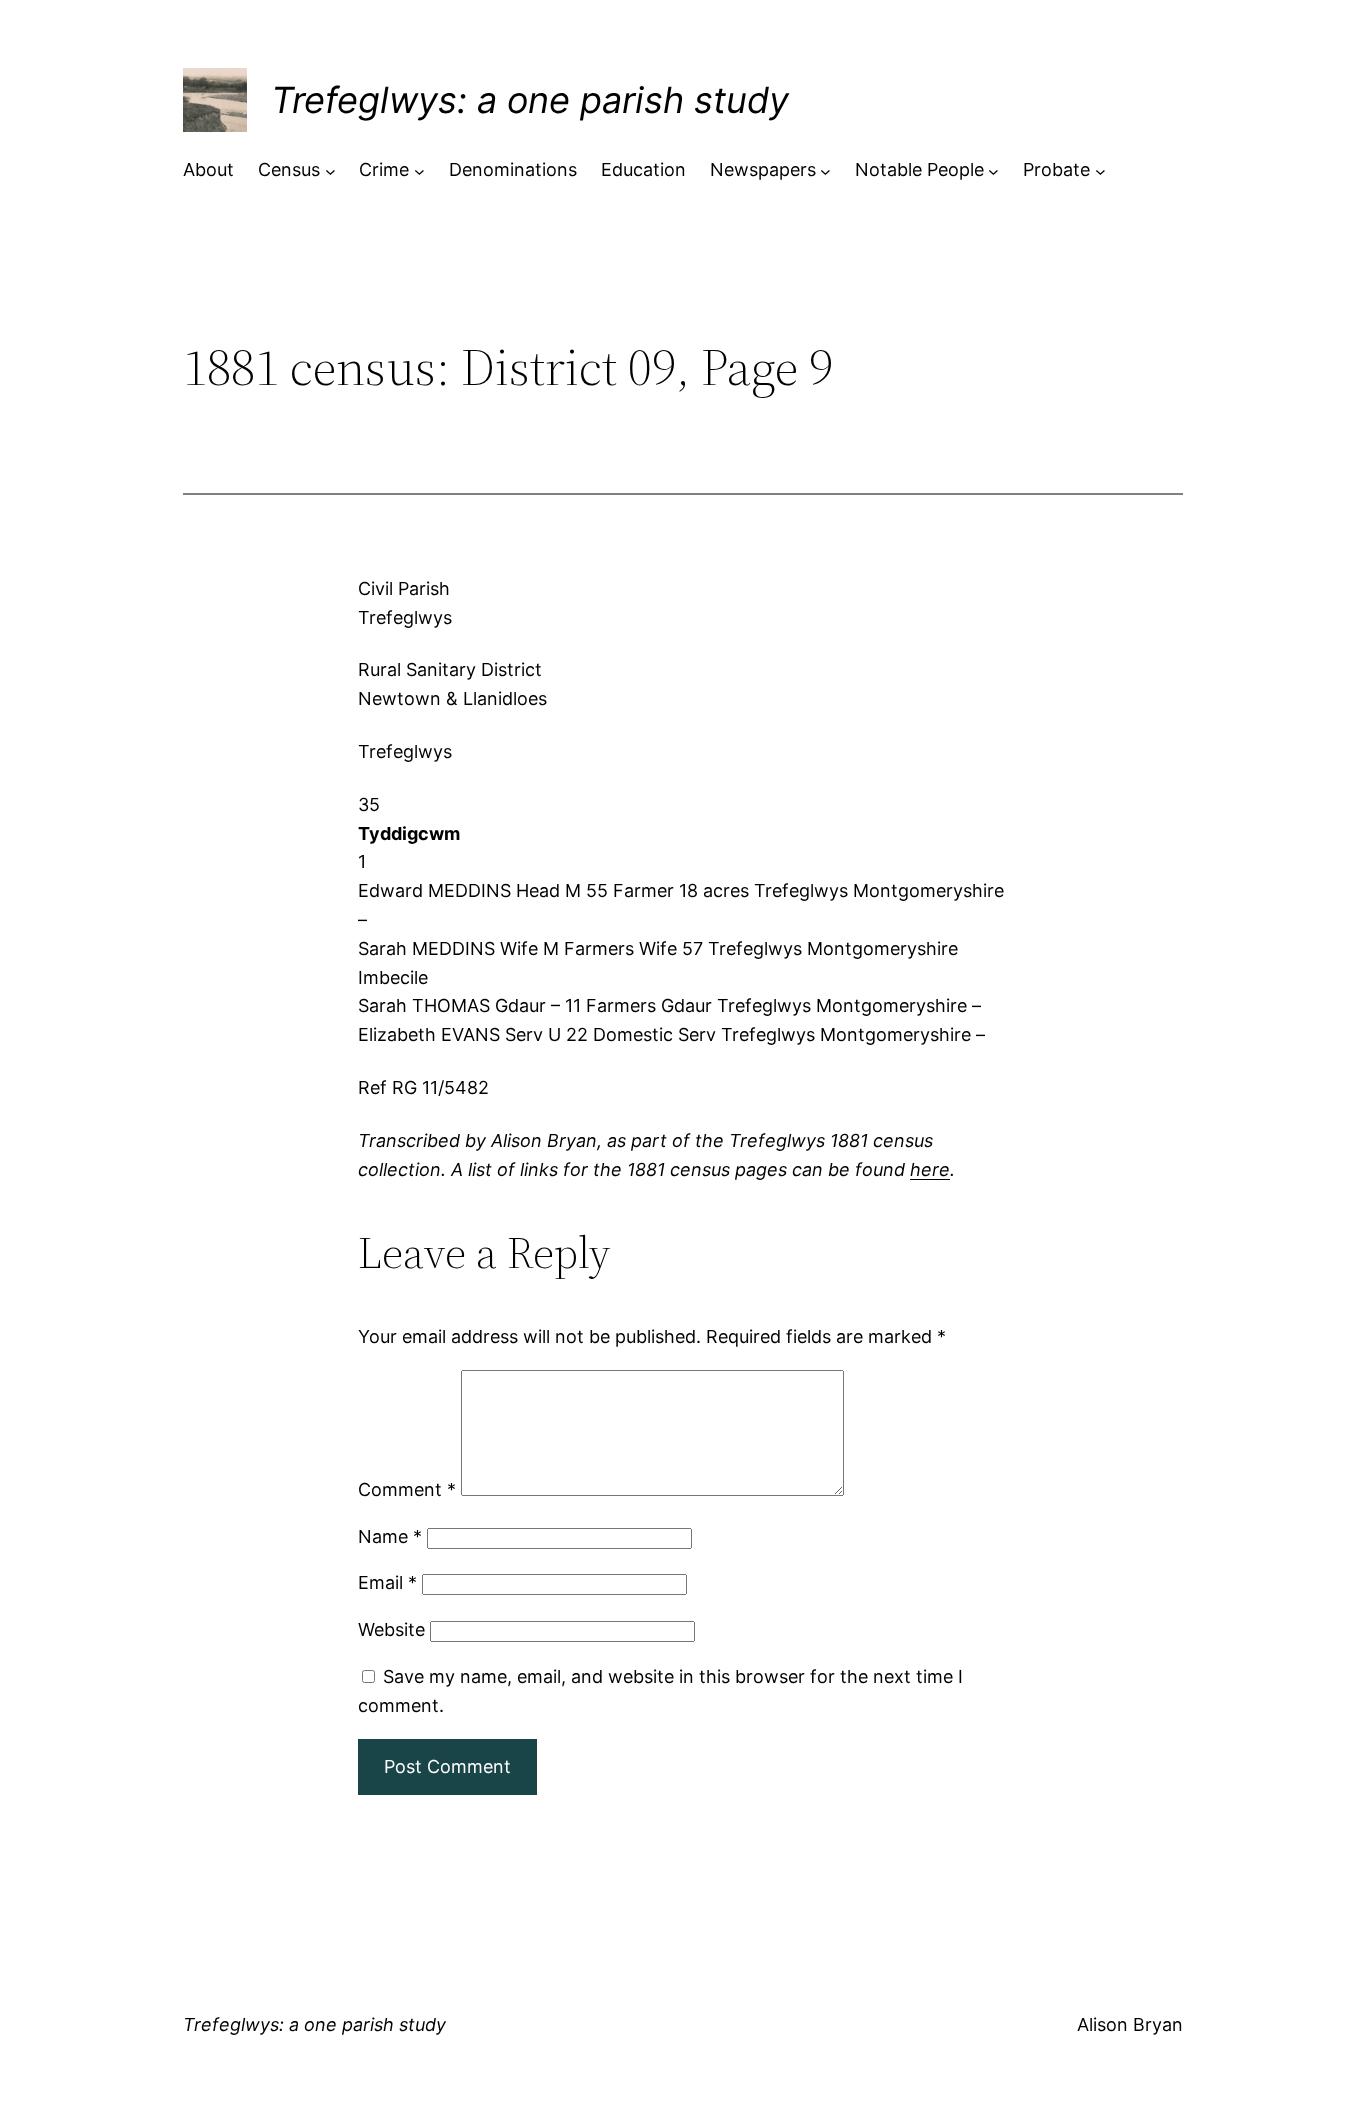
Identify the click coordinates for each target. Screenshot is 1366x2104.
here (930, 1169)
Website (391, 1629)
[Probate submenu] (1100, 170)
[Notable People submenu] (993, 170)
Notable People (919, 169)
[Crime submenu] (419, 170)
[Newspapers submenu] (825, 170)
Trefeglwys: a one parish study (530, 100)
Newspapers (763, 169)
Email (387, 1582)
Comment (407, 1489)
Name (390, 1536)
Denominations (513, 169)
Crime (384, 169)
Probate (1056, 169)
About (208, 169)
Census (289, 169)
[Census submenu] (330, 170)
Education (643, 169)
